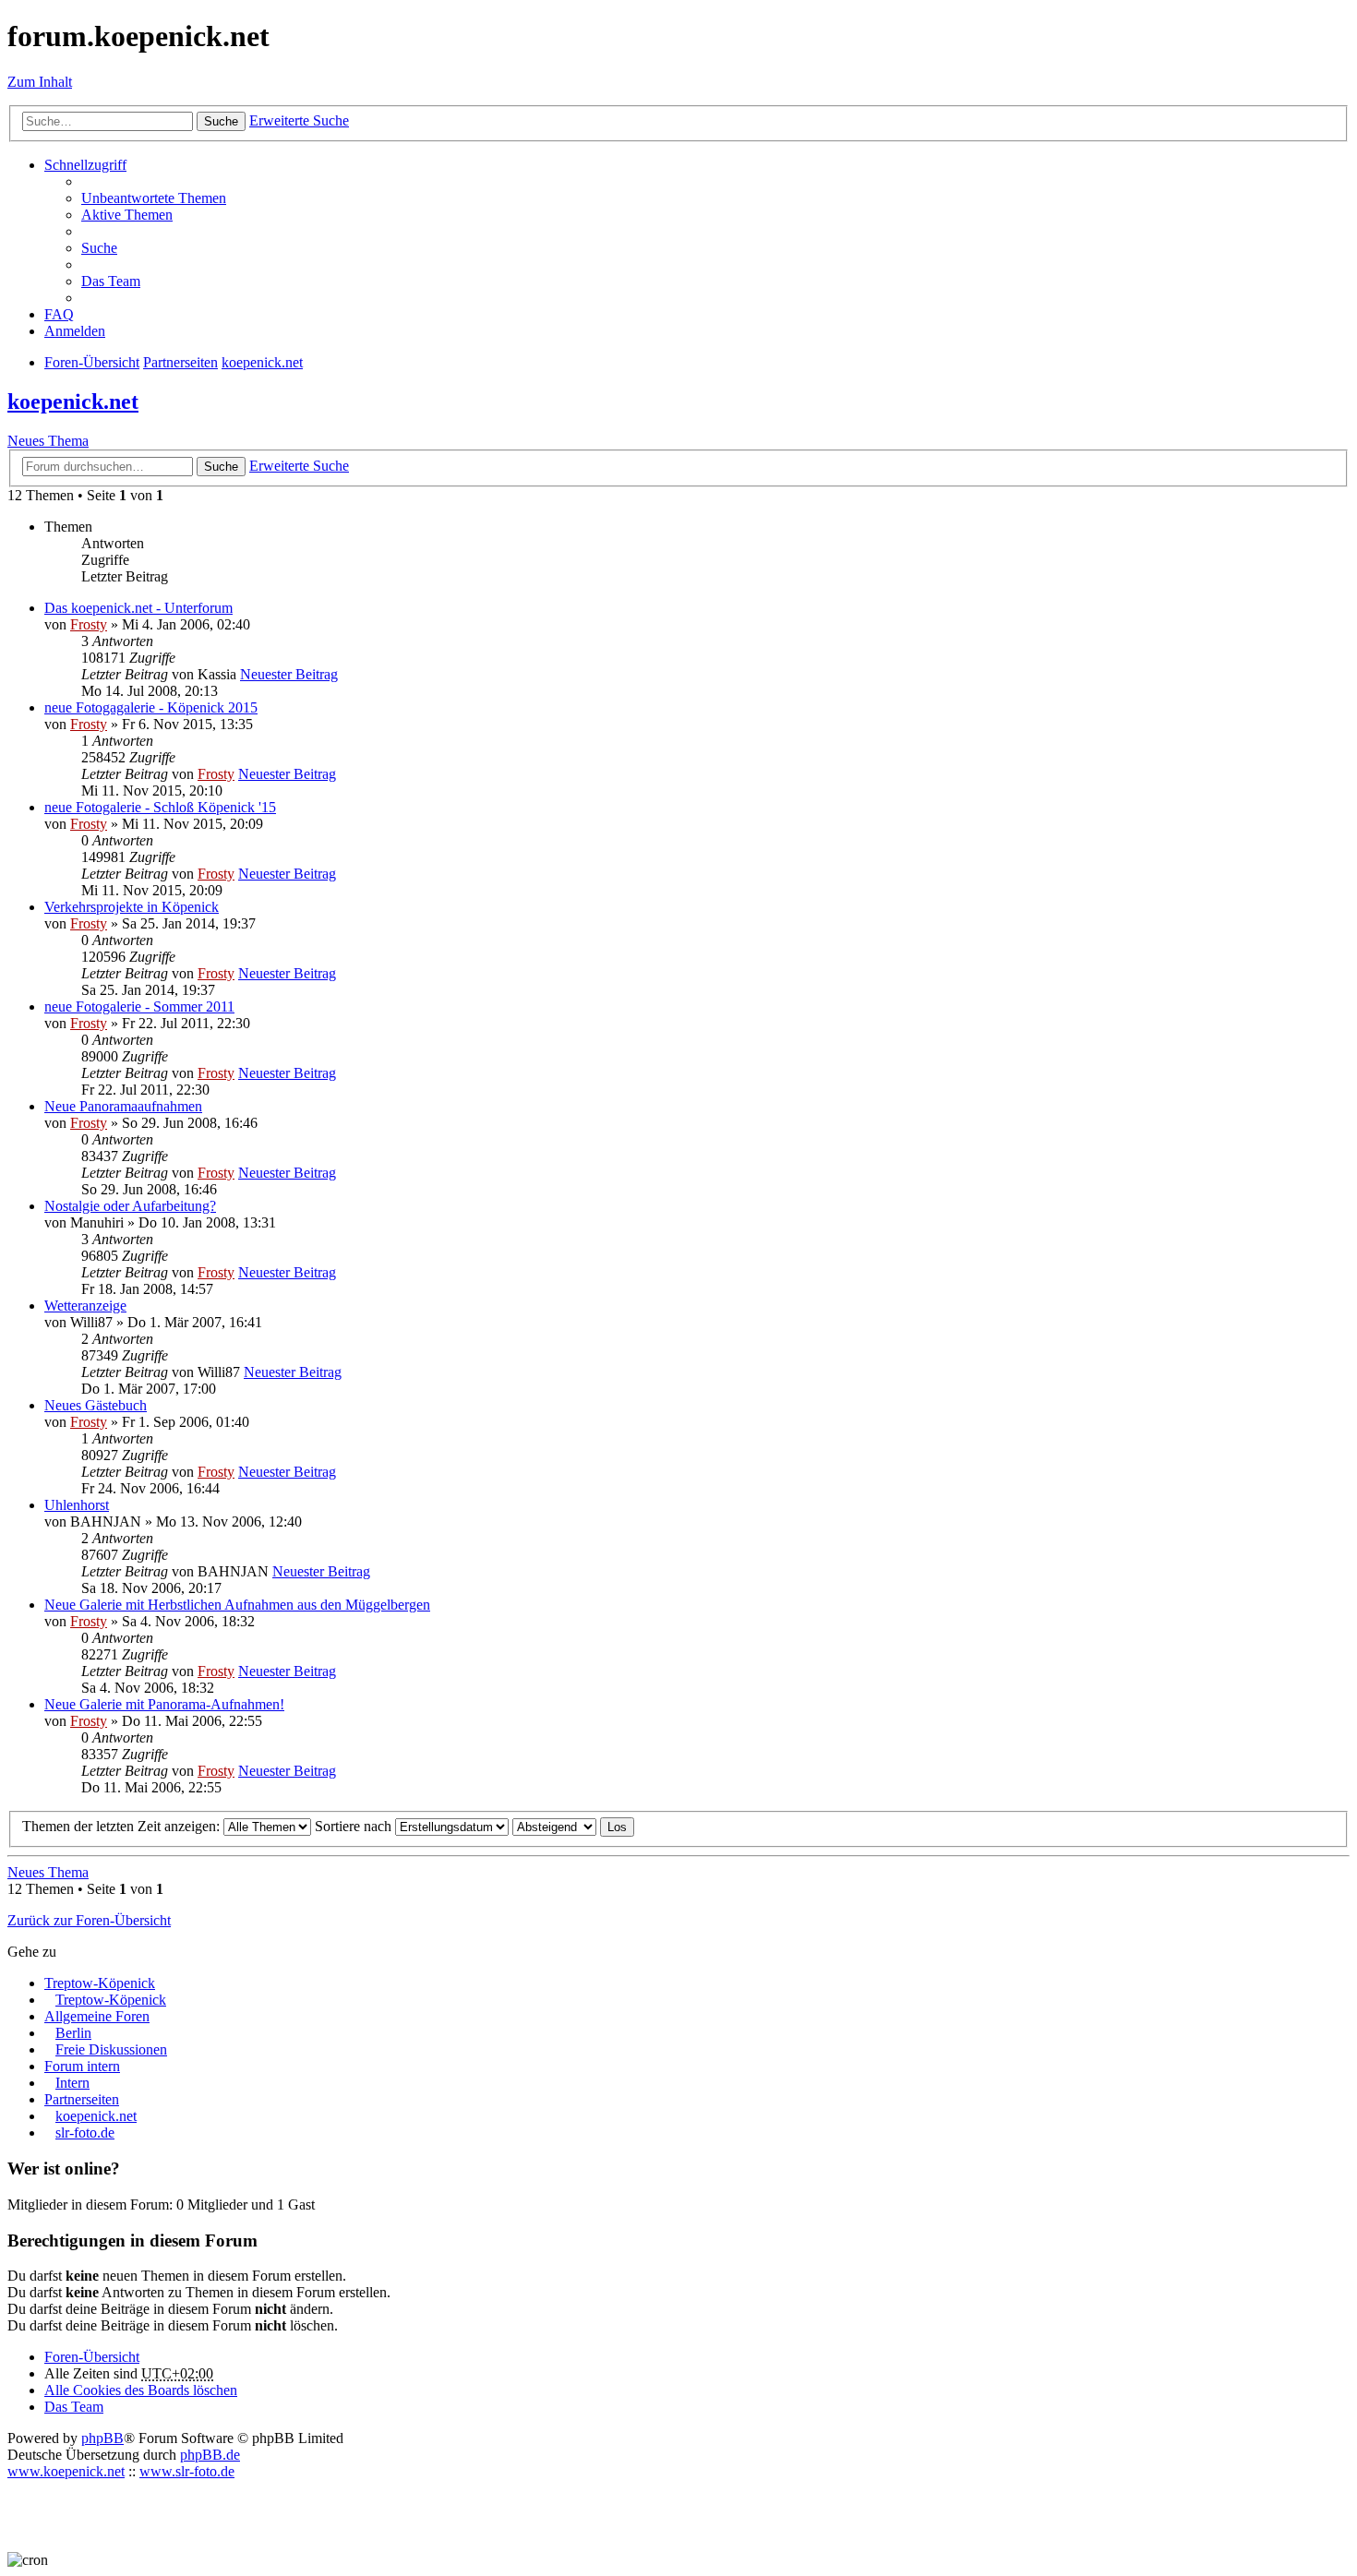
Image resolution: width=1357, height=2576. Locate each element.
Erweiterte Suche (299, 120)
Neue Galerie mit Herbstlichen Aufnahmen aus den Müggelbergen (237, 1605)
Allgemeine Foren (97, 2016)
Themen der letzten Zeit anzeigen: (123, 1826)
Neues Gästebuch (96, 1405)
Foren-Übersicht (92, 2357)
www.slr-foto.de (187, 2471)
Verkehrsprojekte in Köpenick (132, 907)
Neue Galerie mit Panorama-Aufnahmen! (164, 1704)
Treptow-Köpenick (100, 1983)
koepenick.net (73, 401)
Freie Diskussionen (111, 2049)
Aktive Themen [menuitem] (127, 215)
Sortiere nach (355, 1826)
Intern (72, 2083)
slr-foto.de (85, 2133)
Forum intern (82, 2066)
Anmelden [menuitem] (75, 331)
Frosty (89, 624)
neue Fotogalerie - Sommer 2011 (139, 1006)
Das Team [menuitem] (111, 281)
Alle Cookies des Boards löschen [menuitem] (141, 2390)
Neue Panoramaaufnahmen (123, 1106)
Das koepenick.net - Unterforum (138, 608)
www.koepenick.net (66, 2471)
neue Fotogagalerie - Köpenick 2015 (151, 707)
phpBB (102, 2438)
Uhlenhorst (77, 1505)
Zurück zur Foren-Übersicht (89, 1920)
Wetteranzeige (85, 1306)
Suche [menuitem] (99, 248)
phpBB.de (210, 2455)
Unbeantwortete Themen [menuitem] (154, 198)
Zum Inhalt (40, 82)
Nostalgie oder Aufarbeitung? (130, 1206)
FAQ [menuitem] (59, 314)
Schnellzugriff (85, 165)
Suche (221, 121)
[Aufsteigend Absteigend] (554, 1826)
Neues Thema (48, 441)
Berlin (73, 2033)
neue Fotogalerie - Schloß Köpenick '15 (160, 807)
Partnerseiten (82, 2099)
